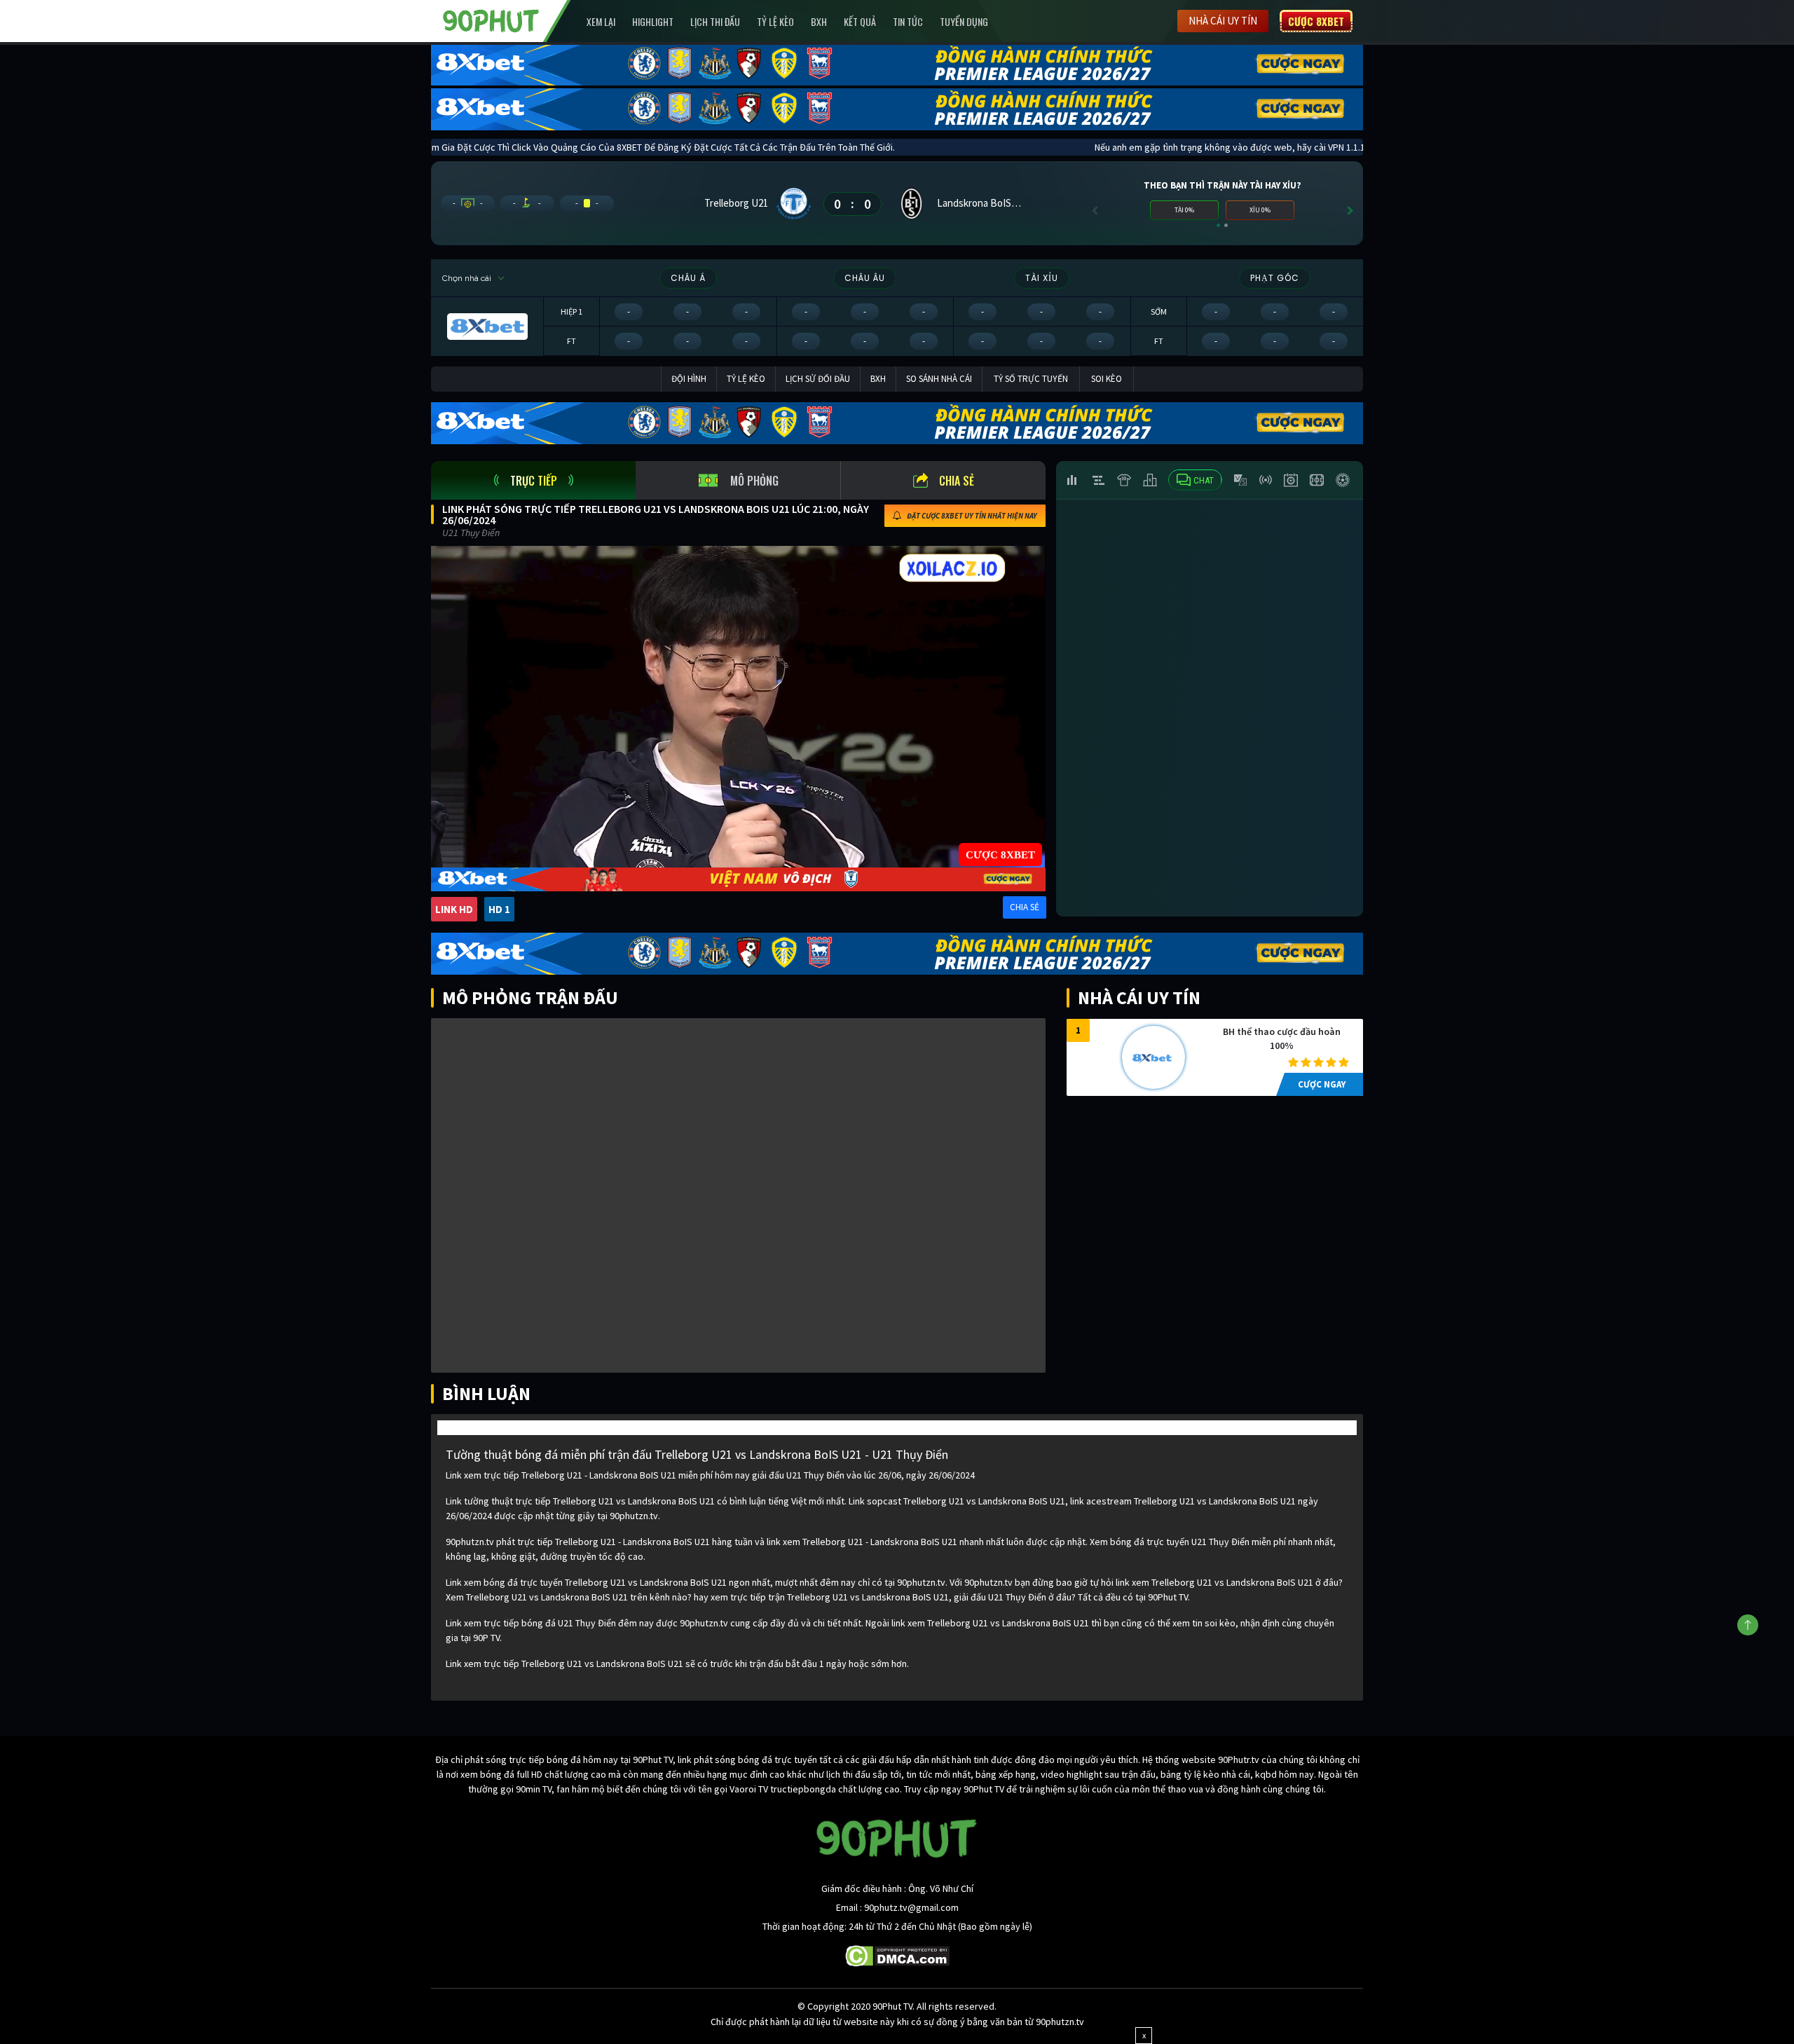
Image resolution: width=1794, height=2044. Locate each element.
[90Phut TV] (491, 20)
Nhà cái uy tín (1223, 21)
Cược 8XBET (1316, 21)
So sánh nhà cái (939, 379)
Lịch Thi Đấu (715, 21)
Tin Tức (908, 21)
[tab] (533, 480)
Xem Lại (601, 21)
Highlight (653, 21)
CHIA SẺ (1025, 907)
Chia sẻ (957, 481)
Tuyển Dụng (964, 21)
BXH (819, 21)
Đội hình (689, 379)
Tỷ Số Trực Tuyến (1031, 379)
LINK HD (454, 909)
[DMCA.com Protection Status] (897, 1955)
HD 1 (499, 909)
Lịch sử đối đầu (818, 379)
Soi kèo (1107, 379)
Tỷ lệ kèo (775, 21)
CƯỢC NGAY (1322, 1084)
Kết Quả (860, 21)
